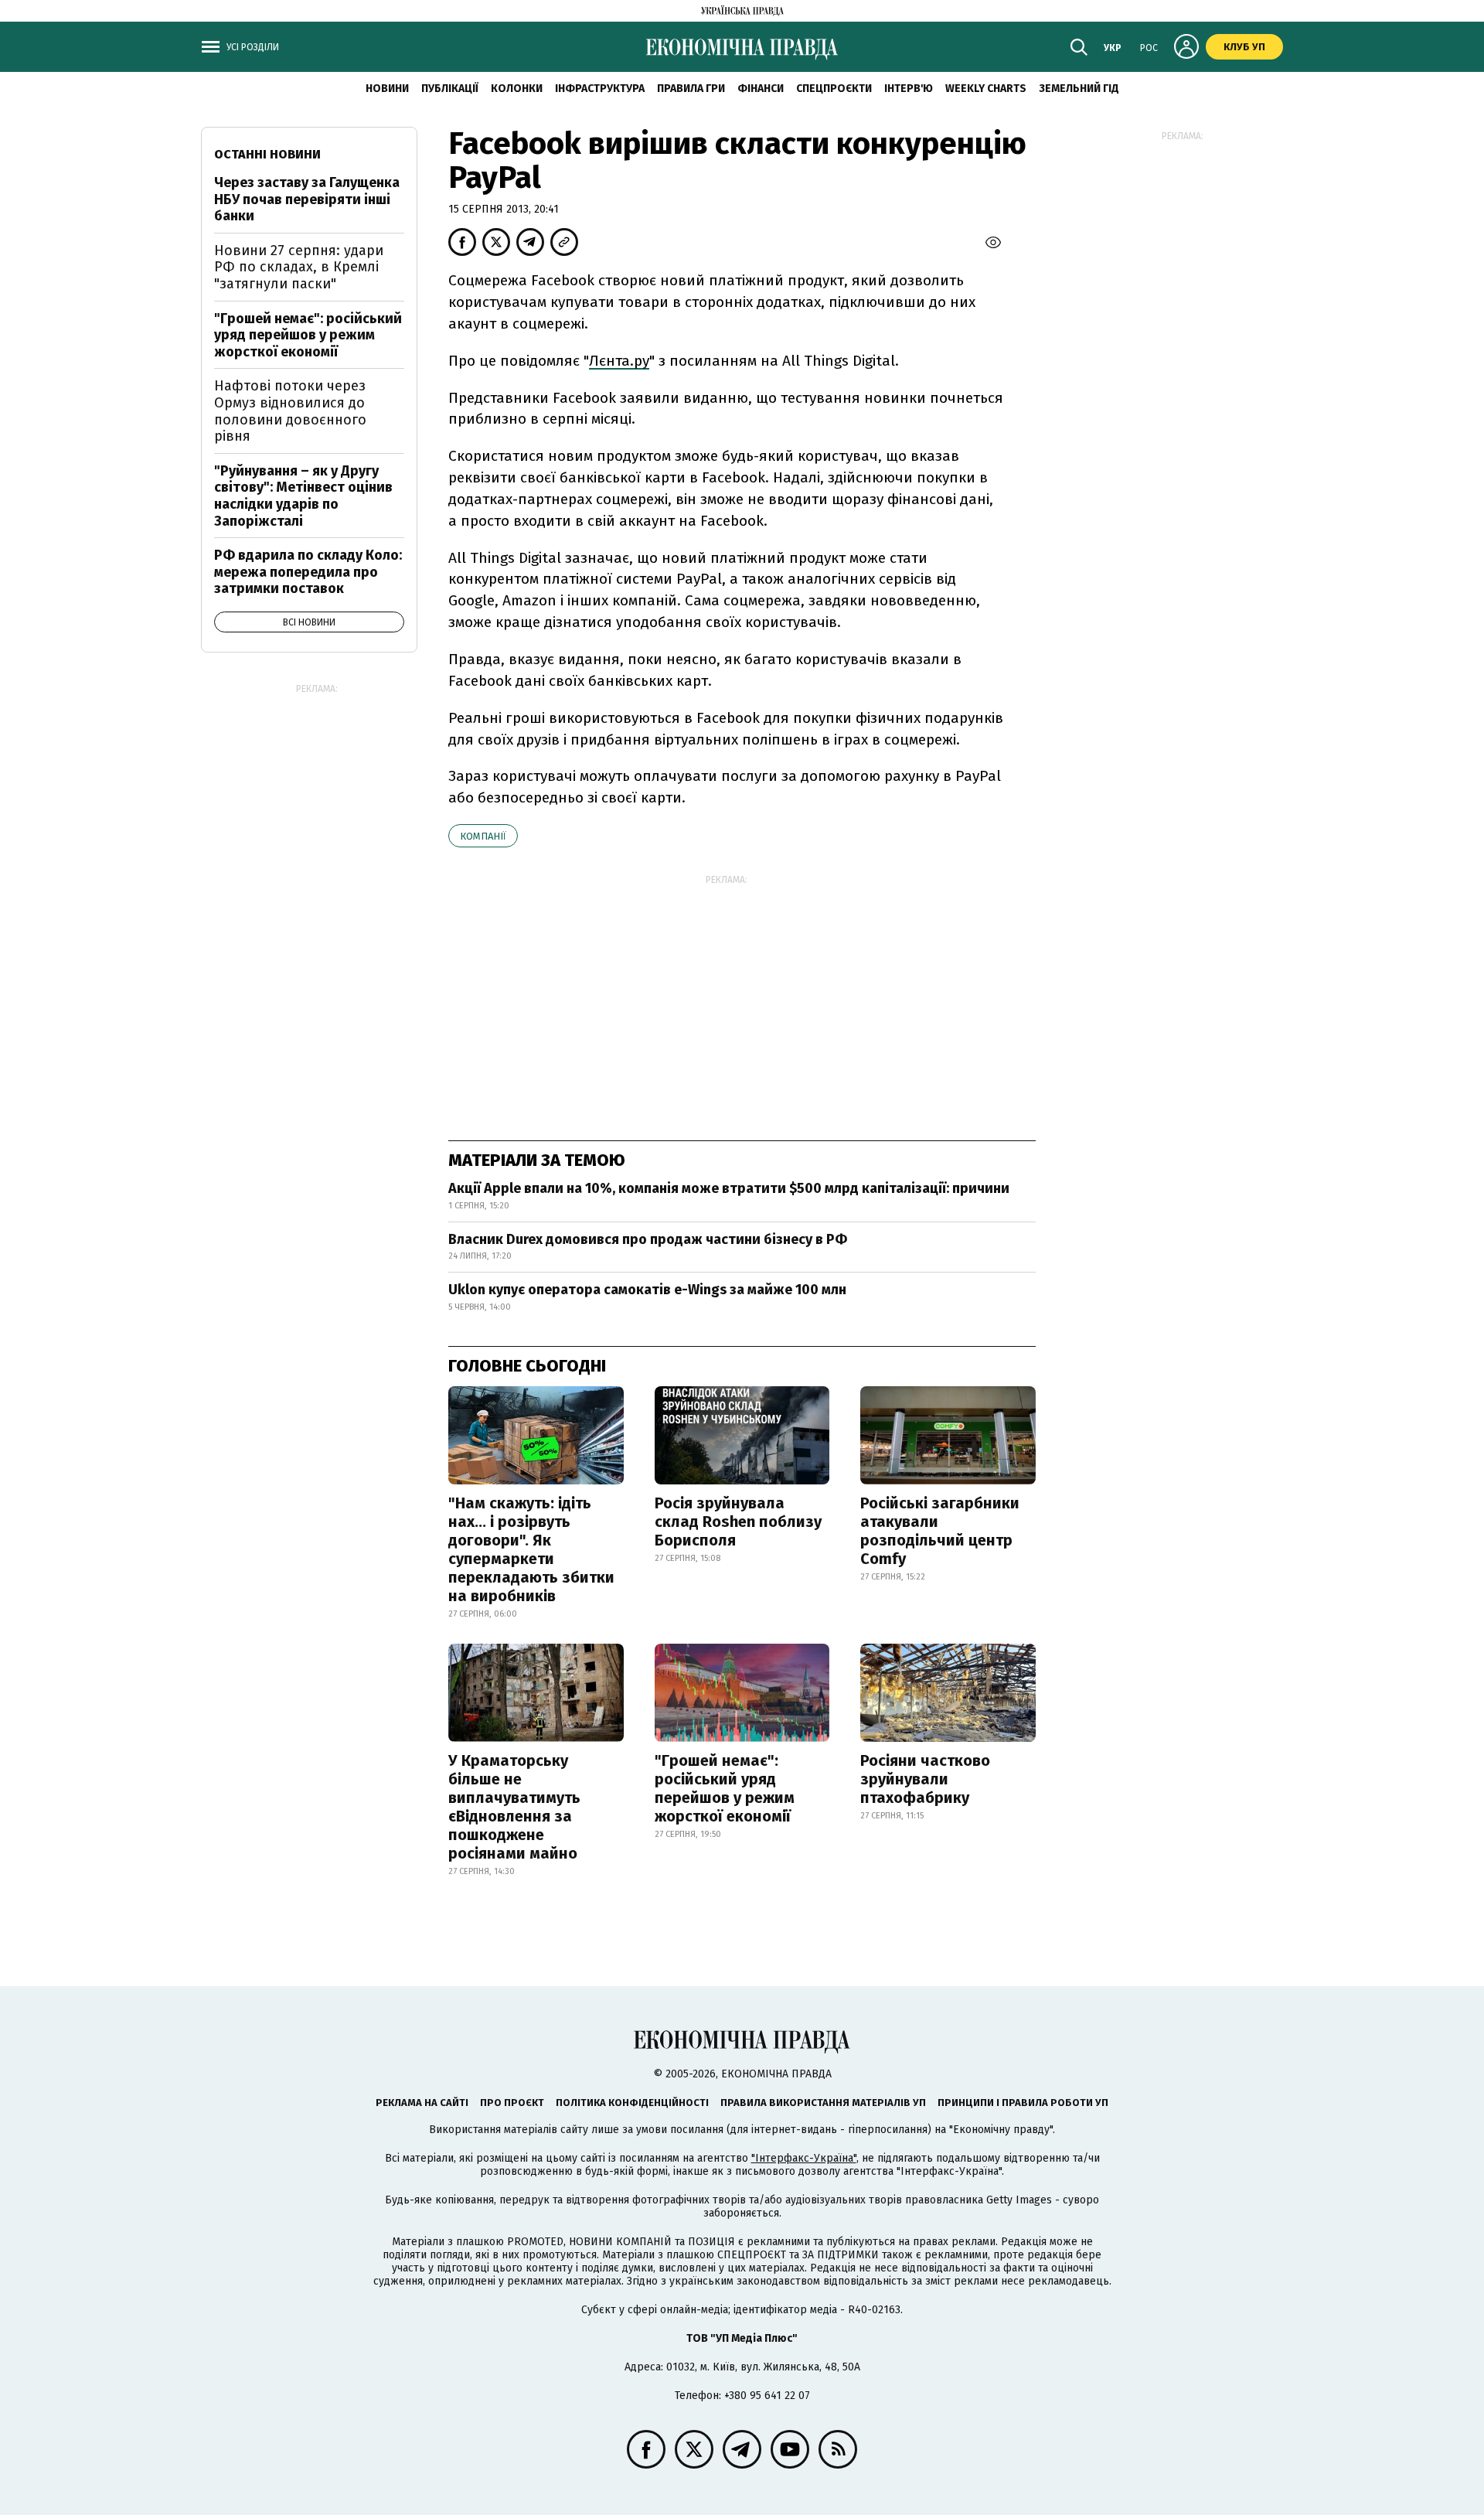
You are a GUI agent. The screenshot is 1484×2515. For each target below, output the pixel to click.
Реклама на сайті (422, 2103)
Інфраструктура (600, 89)
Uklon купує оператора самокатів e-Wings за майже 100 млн (647, 1290)
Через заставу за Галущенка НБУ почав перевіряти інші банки (307, 199)
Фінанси (761, 89)
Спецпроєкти (834, 89)
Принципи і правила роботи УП (1023, 2103)
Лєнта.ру (619, 361)
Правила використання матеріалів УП (823, 2103)
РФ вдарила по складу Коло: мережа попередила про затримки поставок (308, 572)
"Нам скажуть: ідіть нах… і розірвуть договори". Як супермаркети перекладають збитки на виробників (531, 1549)
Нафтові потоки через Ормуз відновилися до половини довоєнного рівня (290, 411)
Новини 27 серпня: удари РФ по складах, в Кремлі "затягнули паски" (299, 267)
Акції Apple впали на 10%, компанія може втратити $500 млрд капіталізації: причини (729, 1188)
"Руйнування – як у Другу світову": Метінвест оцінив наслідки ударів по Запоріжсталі (303, 496)
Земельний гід (1079, 89)
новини (387, 89)
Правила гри (691, 89)
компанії (483, 836)
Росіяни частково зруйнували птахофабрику (925, 1779)
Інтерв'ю (909, 89)
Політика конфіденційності (632, 2103)
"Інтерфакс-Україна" (804, 2158)
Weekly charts (986, 89)
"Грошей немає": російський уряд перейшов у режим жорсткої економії (725, 1788)
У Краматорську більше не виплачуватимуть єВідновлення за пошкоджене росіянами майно (514, 1807)
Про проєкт (512, 2103)
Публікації (450, 89)
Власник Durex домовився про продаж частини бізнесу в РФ (648, 1239)
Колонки (517, 89)
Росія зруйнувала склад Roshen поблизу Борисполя (738, 1522)
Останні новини (267, 154)
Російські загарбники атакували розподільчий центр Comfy (940, 1531)
